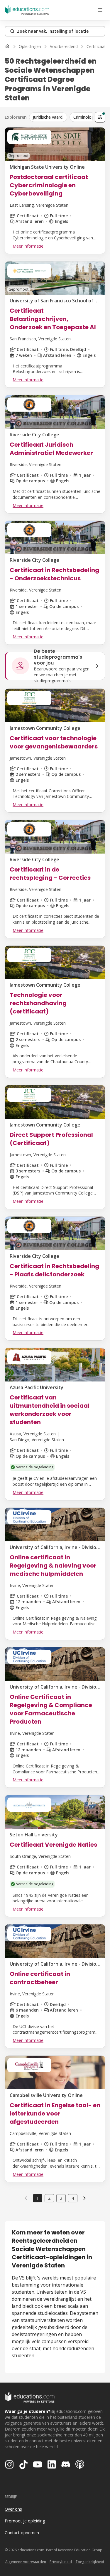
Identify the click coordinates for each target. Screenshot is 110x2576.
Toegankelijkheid (90, 2562)
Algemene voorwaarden (26, 2562)
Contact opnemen (22, 2533)
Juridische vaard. (48, 117)
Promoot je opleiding (25, 2521)
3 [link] (61, 2198)
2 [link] (49, 2198)
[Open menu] (100, 10)
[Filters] (100, 117)
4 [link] (73, 2198)
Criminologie (85, 117)
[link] (84, 2198)
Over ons (13, 2509)
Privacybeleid (61, 2562)
